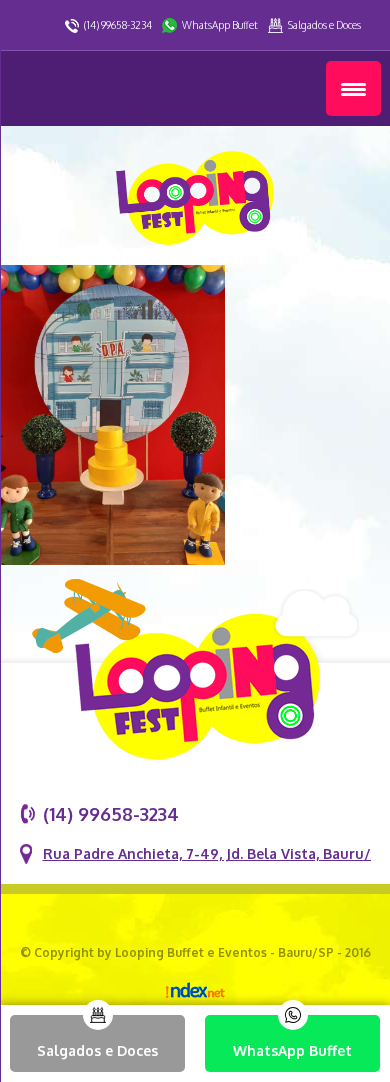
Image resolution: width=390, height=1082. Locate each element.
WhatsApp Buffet (220, 25)
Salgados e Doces (324, 25)
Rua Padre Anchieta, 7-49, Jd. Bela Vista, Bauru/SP (215, 853)
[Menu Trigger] (353, 88)
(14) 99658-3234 (118, 25)
